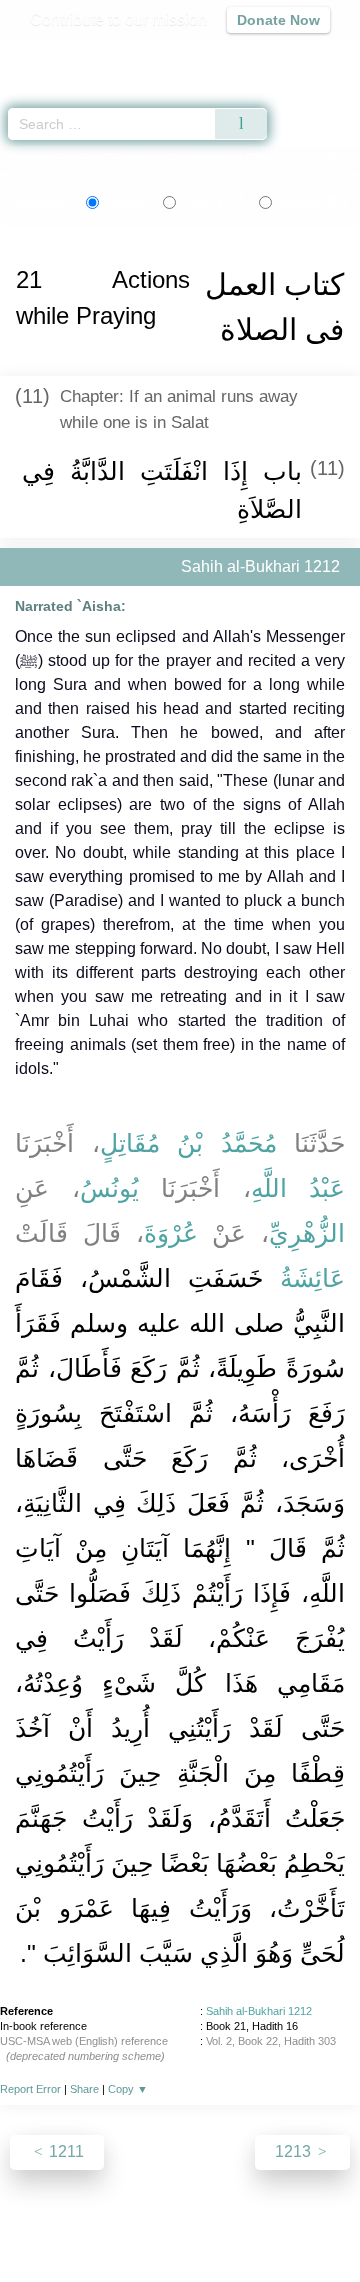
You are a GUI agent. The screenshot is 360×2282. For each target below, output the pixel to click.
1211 (64, 2151)
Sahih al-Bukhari (103, 158)
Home (24, 158)
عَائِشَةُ (312, 1278)
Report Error (30, 2089)
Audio (301, 55)
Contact (310, 2223)
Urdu (212, 202)
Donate (180, 2247)
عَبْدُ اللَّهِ (298, 1188)
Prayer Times (221, 55)
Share (84, 2089)
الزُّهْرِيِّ (307, 1233)
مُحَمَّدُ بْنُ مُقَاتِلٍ (188, 1143)
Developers (230, 2223)
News (88, 2223)
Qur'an (65, 55)
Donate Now (278, 20)
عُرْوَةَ (171, 1233)
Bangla (313, 202)
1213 (295, 2151)
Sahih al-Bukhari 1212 (259, 2011)
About (35, 2223)
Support (149, 2223)
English (126, 202)
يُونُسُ (109, 1188)
